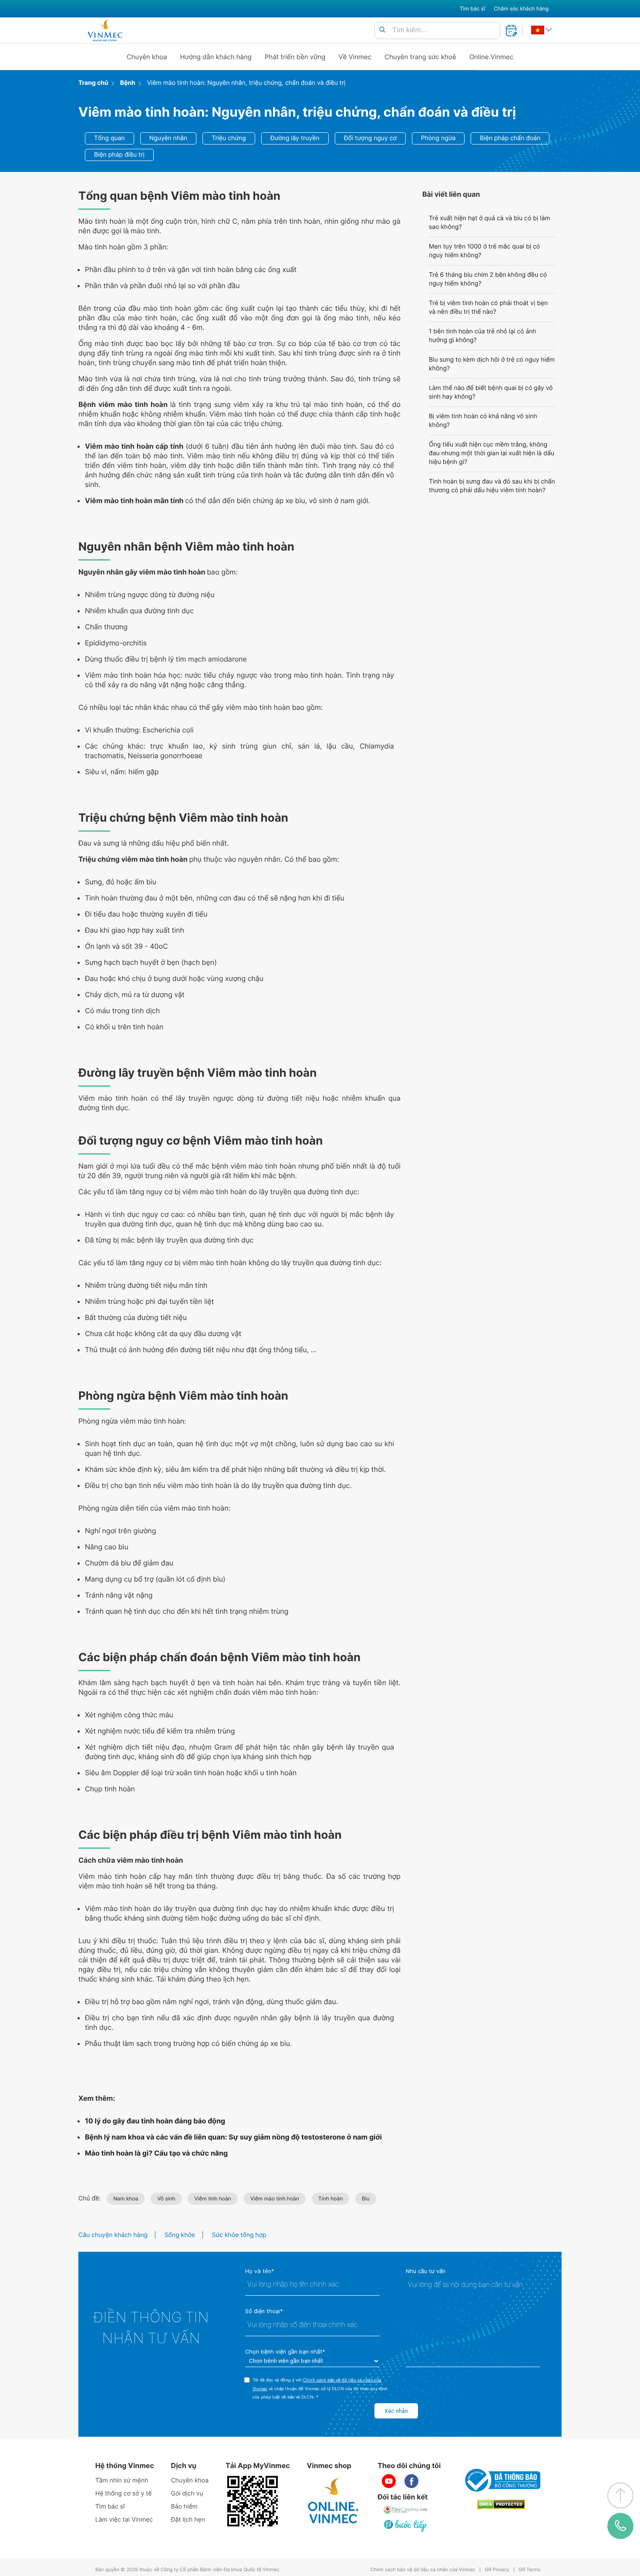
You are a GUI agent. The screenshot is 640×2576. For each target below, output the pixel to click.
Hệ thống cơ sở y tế (124, 2494)
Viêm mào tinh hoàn (275, 2198)
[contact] (621, 2526)
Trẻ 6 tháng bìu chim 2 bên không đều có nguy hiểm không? (488, 279)
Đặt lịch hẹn (188, 2520)
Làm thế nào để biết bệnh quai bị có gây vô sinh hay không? (491, 392)
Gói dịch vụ (187, 2494)
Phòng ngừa (438, 138)
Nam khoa (126, 2198)
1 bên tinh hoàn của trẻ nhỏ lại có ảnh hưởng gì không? (483, 336)
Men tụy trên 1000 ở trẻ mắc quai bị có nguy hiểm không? (484, 251)
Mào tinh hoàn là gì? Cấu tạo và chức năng (156, 2153)
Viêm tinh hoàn (213, 2198)
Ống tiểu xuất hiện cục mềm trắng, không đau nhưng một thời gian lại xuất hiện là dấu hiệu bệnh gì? (492, 453)
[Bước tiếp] (406, 2526)
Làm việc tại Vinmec (124, 2520)
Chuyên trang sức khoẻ (420, 57)
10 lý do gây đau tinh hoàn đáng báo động (155, 2121)
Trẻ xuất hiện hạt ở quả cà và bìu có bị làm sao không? (490, 223)
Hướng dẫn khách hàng (216, 57)
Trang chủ (93, 83)
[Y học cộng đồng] (406, 2510)
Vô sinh (166, 2198)
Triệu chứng (229, 138)
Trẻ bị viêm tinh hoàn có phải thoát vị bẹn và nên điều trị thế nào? (488, 307)
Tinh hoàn (330, 2198)
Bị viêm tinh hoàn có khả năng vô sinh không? (483, 421)
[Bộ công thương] (501, 2480)
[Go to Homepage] (105, 30)
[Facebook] (411, 2481)
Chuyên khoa (147, 57)
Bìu (366, 2198)
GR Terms (529, 2570)
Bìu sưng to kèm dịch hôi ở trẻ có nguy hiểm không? (492, 364)
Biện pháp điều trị (119, 155)
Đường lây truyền (295, 138)
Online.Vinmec (492, 57)
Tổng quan (109, 138)
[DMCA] (501, 2504)
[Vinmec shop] (333, 2501)
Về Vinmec (355, 57)
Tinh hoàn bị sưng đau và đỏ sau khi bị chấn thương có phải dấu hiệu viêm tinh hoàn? (492, 486)
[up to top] (620, 2495)
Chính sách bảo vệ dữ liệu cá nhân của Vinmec (423, 2570)
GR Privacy (497, 2570)
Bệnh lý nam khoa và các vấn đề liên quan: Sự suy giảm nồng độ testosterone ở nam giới (233, 2137)
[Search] (382, 30)
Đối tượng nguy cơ (370, 138)
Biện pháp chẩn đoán (510, 138)
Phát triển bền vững (295, 57)
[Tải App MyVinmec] (253, 2501)
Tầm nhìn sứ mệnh (122, 2480)
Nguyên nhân (168, 138)
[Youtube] (389, 2481)
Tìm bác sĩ (472, 8)
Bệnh (128, 83)
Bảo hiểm (184, 2507)
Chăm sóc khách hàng (521, 8)
